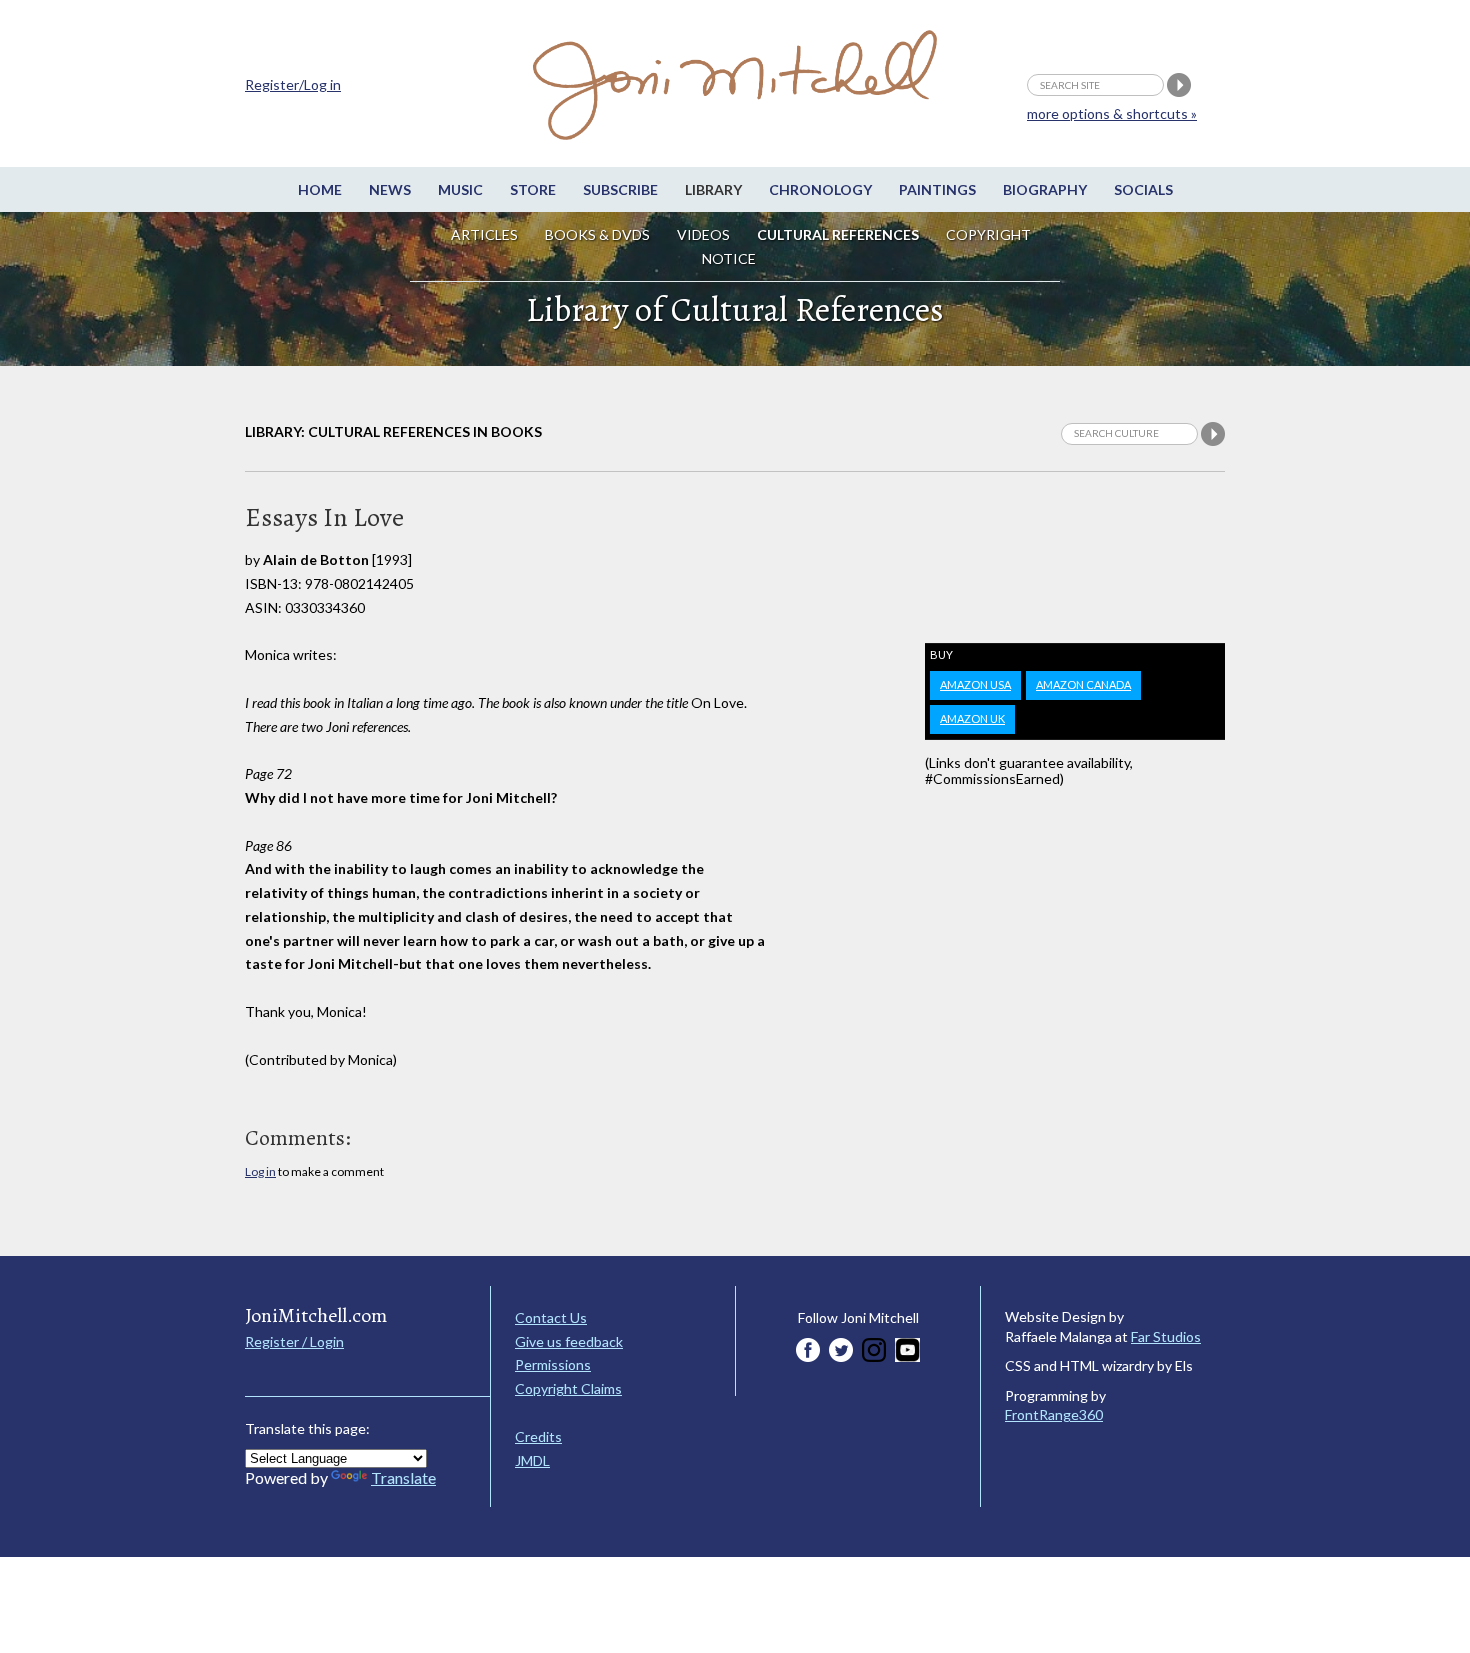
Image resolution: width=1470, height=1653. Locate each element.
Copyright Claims (568, 1388)
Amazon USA (975, 684)
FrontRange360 (1054, 1414)
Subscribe (620, 189)
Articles (484, 234)
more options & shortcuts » (1112, 113)
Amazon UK (972, 718)
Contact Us (551, 1317)
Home (320, 189)
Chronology (820, 189)
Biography (1045, 189)
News (390, 189)
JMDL (532, 1460)
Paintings (937, 189)
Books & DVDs (597, 234)
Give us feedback (569, 1341)
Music (460, 189)
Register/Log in (293, 84)
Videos (703, 234)
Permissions (553, 1364)
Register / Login (294, 1341)
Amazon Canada (1083, 684)
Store (533, 189)
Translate (403, 1477)
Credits (538, 1436)
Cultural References (838, 234)
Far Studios (1166, 1336)
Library (713, 189)
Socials (1143, 189)
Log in (260, 1171)
